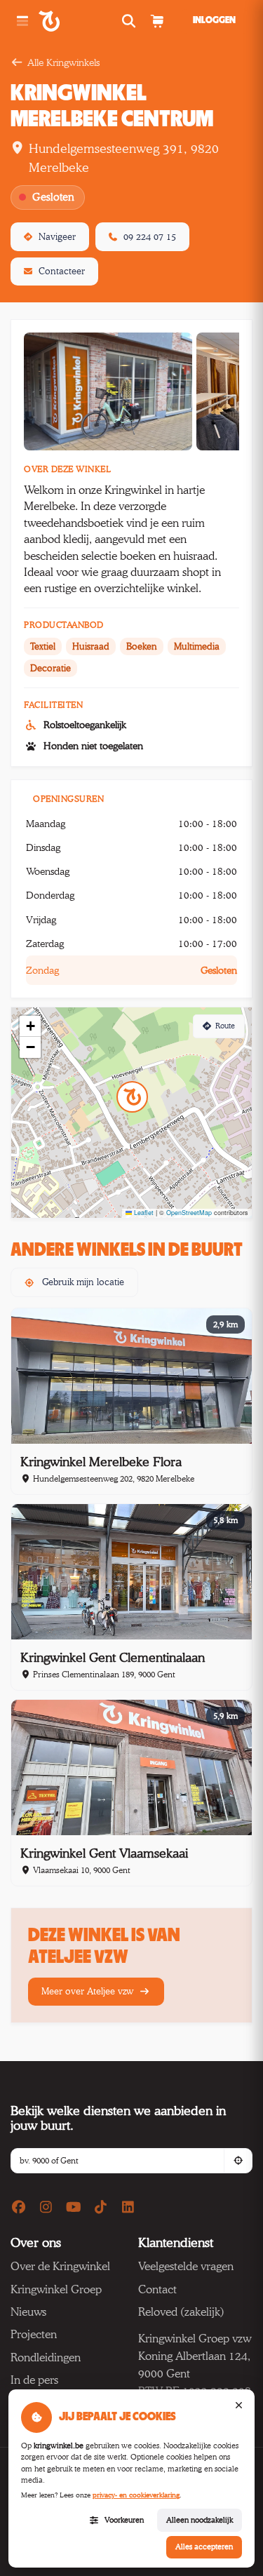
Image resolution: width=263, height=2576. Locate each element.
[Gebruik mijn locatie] (238, 2161)
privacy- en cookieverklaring (136, 2495)
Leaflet (143, 1213)
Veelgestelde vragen (186, 2266)
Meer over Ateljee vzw (89, 1991)
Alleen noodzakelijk (200, 2520)
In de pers (34, 2380)
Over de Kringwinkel (60, 2266)
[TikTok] (101, 2208)
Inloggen (214, 20)
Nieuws (28, 2312)
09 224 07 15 (150, 236)
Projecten (34, 2334)
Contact (157, 2289)
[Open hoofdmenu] (22, 21)
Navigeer (57, 236)
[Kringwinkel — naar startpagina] (65, 21)
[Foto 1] (108, 391)
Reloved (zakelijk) (181, 2312)
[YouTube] (74, 2208)
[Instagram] (46, 2208)
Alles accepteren (204, 2547)
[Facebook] (19, 2208)
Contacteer (62, 271)
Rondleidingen (46, 2357)
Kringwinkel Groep (56, 2289)
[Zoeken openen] (130, 21)
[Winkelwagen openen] (157, 21)
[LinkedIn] (128, 2208)
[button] (132, 1097)
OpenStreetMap (189, 1213)
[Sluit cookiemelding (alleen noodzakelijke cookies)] (238, 2406)
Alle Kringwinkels (63, 62)
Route (225, 1026)
